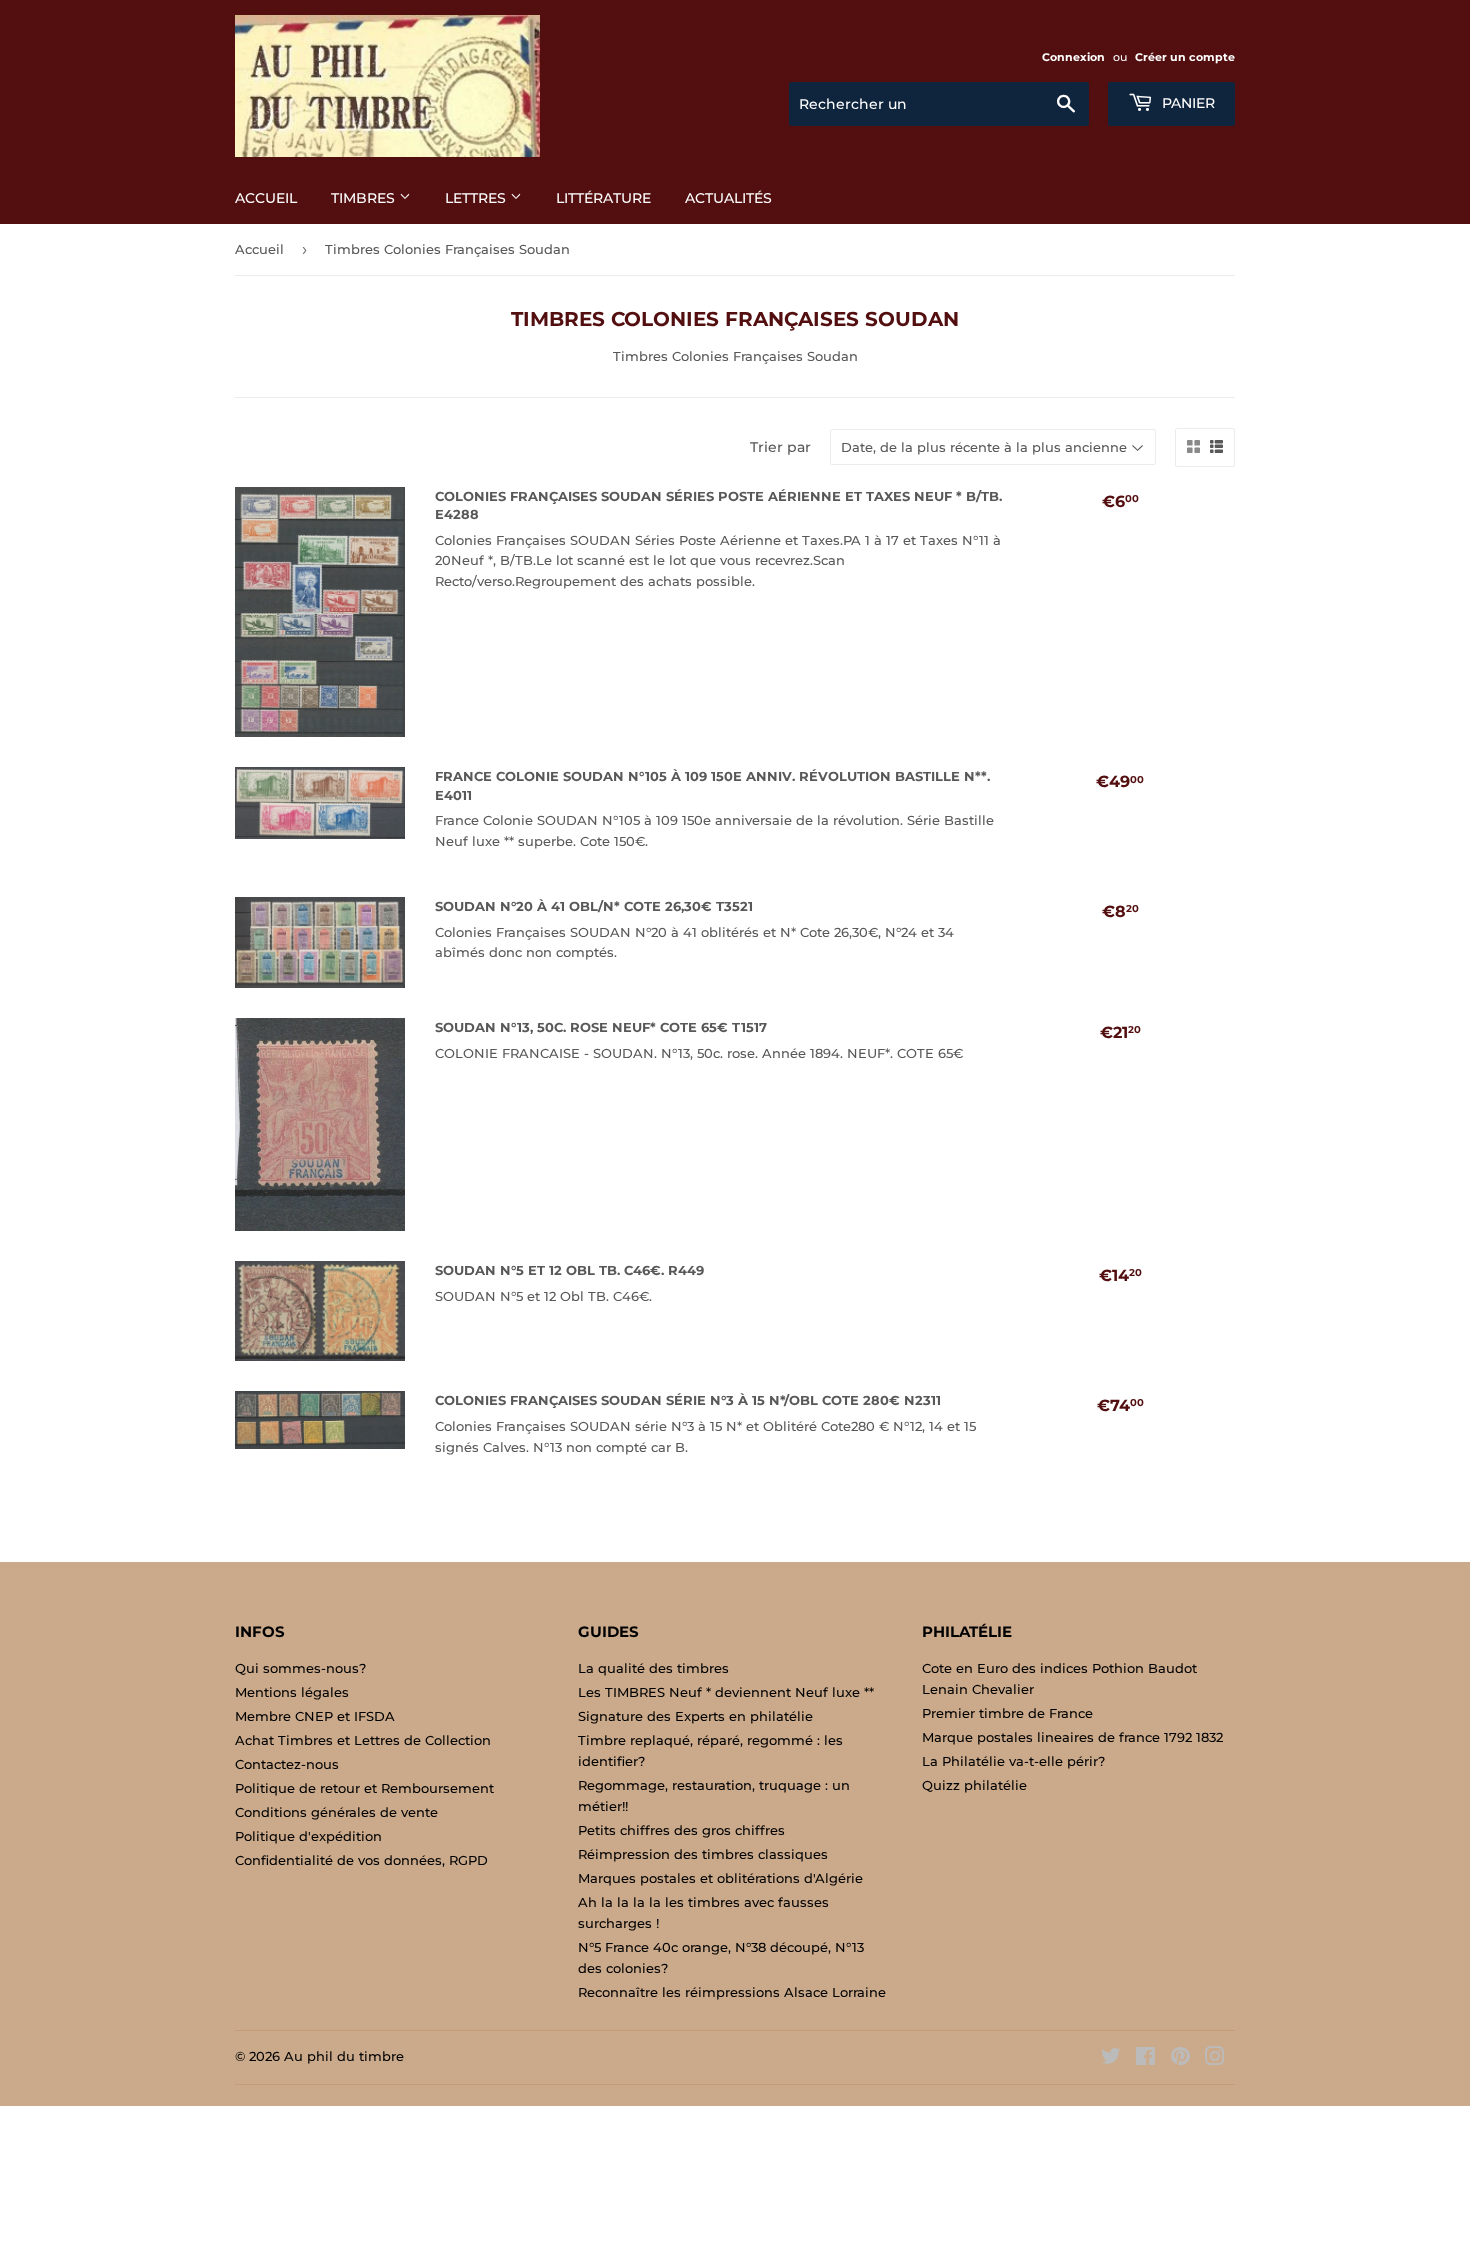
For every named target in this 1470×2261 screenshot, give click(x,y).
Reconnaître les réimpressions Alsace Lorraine (732, 1992)
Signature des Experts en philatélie (695, 1716)
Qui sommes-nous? (300, 1668)
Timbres (365, 198)
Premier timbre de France (1007, 1713)
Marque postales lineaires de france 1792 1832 (1072, 1737)
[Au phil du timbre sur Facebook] (1145, 2059)
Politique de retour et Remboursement (364, 1788)
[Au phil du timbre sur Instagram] (1215, 2059)
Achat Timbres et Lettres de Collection (363, 1740)
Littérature (603, 198)
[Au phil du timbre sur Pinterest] (1180, 2059)
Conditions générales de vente (336, 1812)
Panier (1186, 103)
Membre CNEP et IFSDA (315, 1716)
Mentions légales (292, 1692)
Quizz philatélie (974, 1785)
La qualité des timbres (653, 1668)
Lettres (477, 198)
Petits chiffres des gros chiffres (681, 1830)
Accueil (266, 198)
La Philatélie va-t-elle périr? (1013, 1761)
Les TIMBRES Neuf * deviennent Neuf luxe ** (726, 1692)
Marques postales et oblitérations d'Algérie (720, 1878)
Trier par (780, 447)
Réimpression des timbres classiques (703, 1854)
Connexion (1073, 57)
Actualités (728, 198)
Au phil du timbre (344, 2056)
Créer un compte (1185, 57)
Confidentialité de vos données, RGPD (361, 1860)
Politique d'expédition (308, 1836)
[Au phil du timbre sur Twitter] (1111, 2059)
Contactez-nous (287, 1764)
